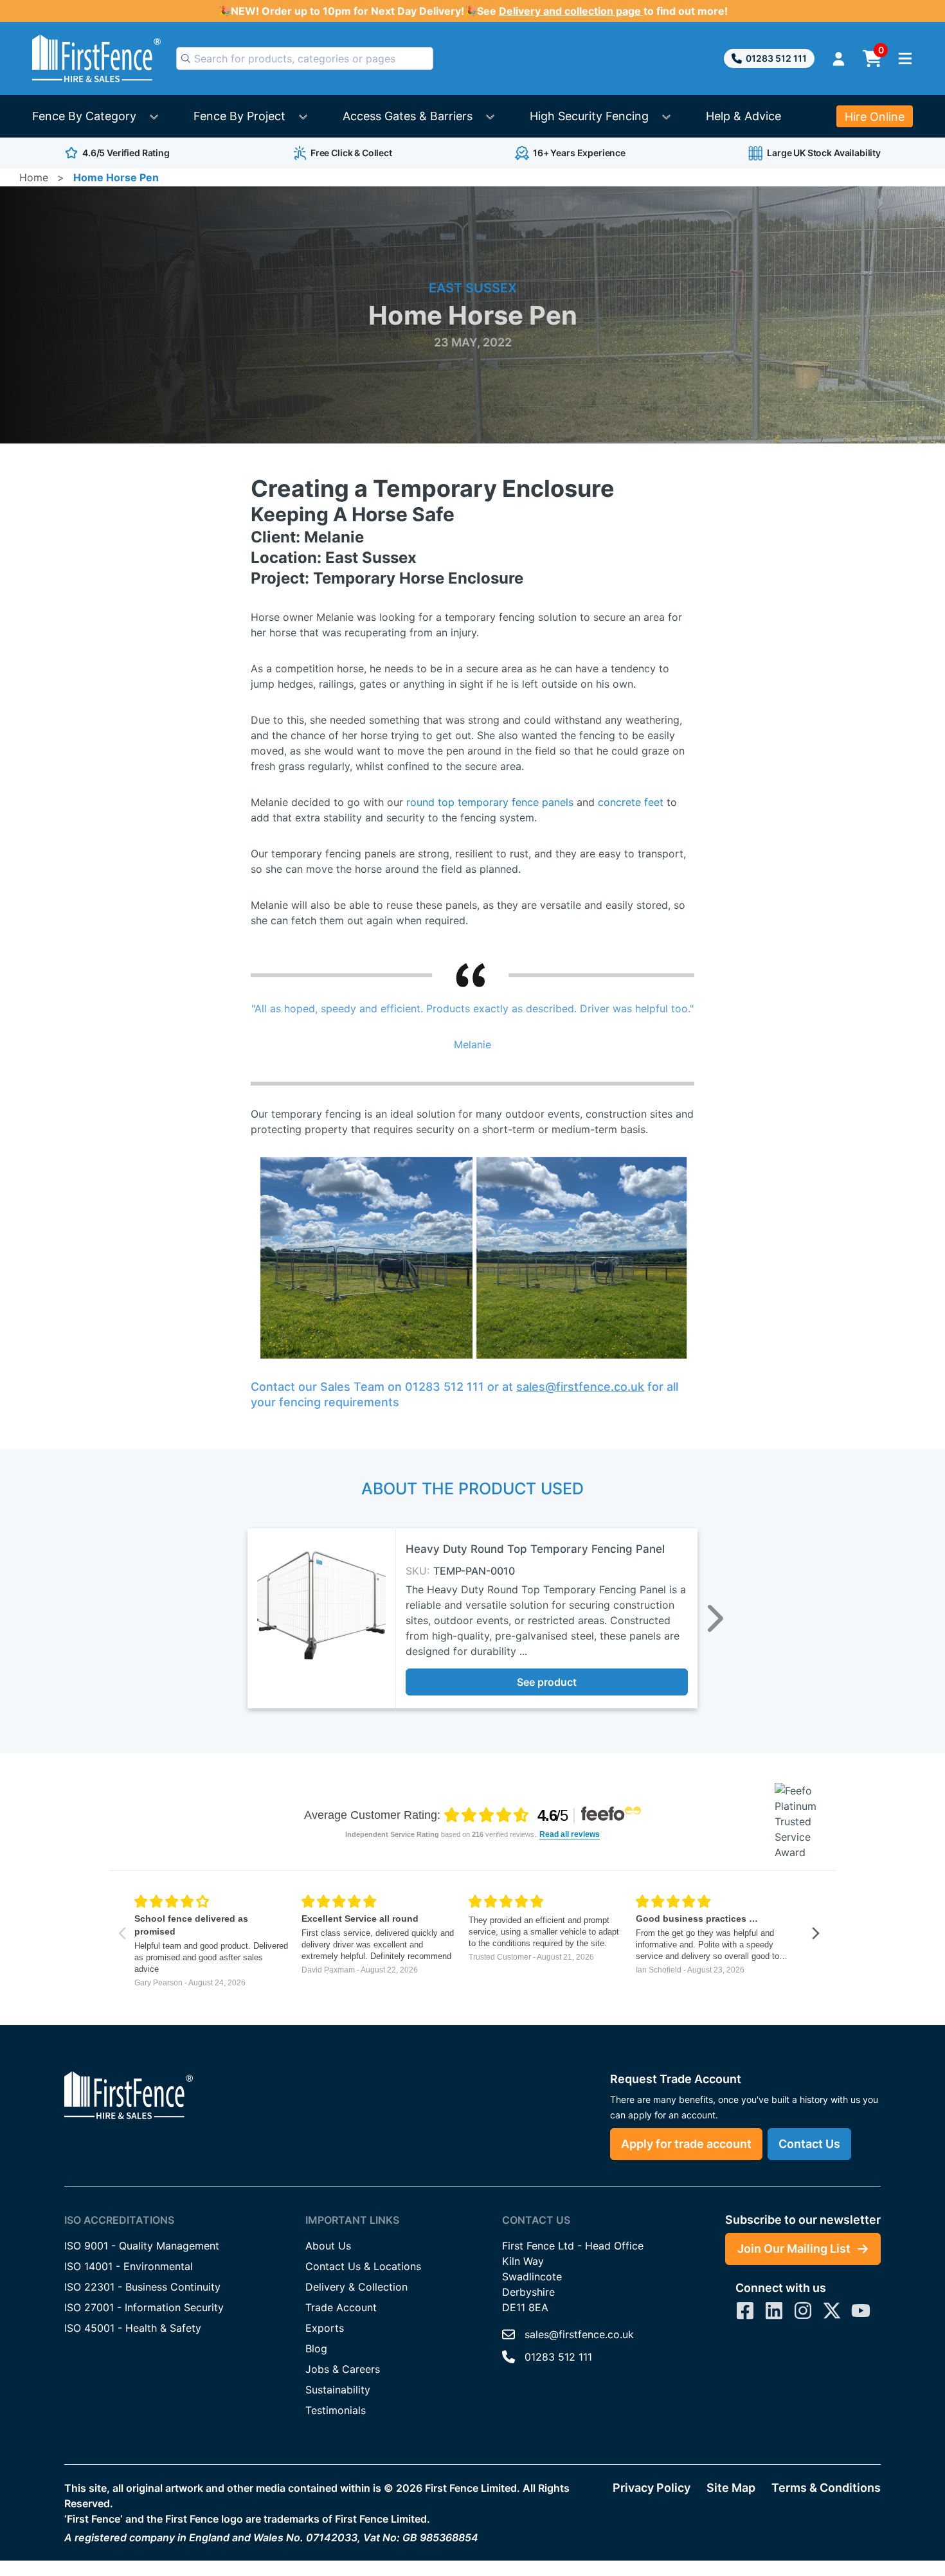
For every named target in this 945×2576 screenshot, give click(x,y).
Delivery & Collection (356, 2287)
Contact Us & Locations (363, 2266)
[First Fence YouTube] (861, 2311)
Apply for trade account (686, 2144)
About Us (328, 2246)
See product (547, 1682)
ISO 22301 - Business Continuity (142, 2287)
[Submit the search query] (186, 58)
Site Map (731, 2488)
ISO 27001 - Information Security (144, 2307)
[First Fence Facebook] (745, 2311)
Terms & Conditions (826, 2488)
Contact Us (809, 2144)
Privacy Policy (652, 2488)
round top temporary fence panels (490, 802)
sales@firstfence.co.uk (580, 1387)
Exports (325, 2328)
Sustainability (338, 2390)
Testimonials (336, 2410)
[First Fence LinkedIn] (774, 2311)
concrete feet (631, 802)
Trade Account (341, 2307)
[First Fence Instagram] (803, 2311)
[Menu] (905, 58)
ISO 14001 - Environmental (129, 2266)
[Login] (839, 59)
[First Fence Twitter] (832, 2311)
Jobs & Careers (343, 2369)
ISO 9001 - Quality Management (142, 2246)
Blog (316, 2348)
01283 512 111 (776, 58)
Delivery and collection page (571, 11)
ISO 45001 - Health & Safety (133, 2328)
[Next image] (715, 1618)
